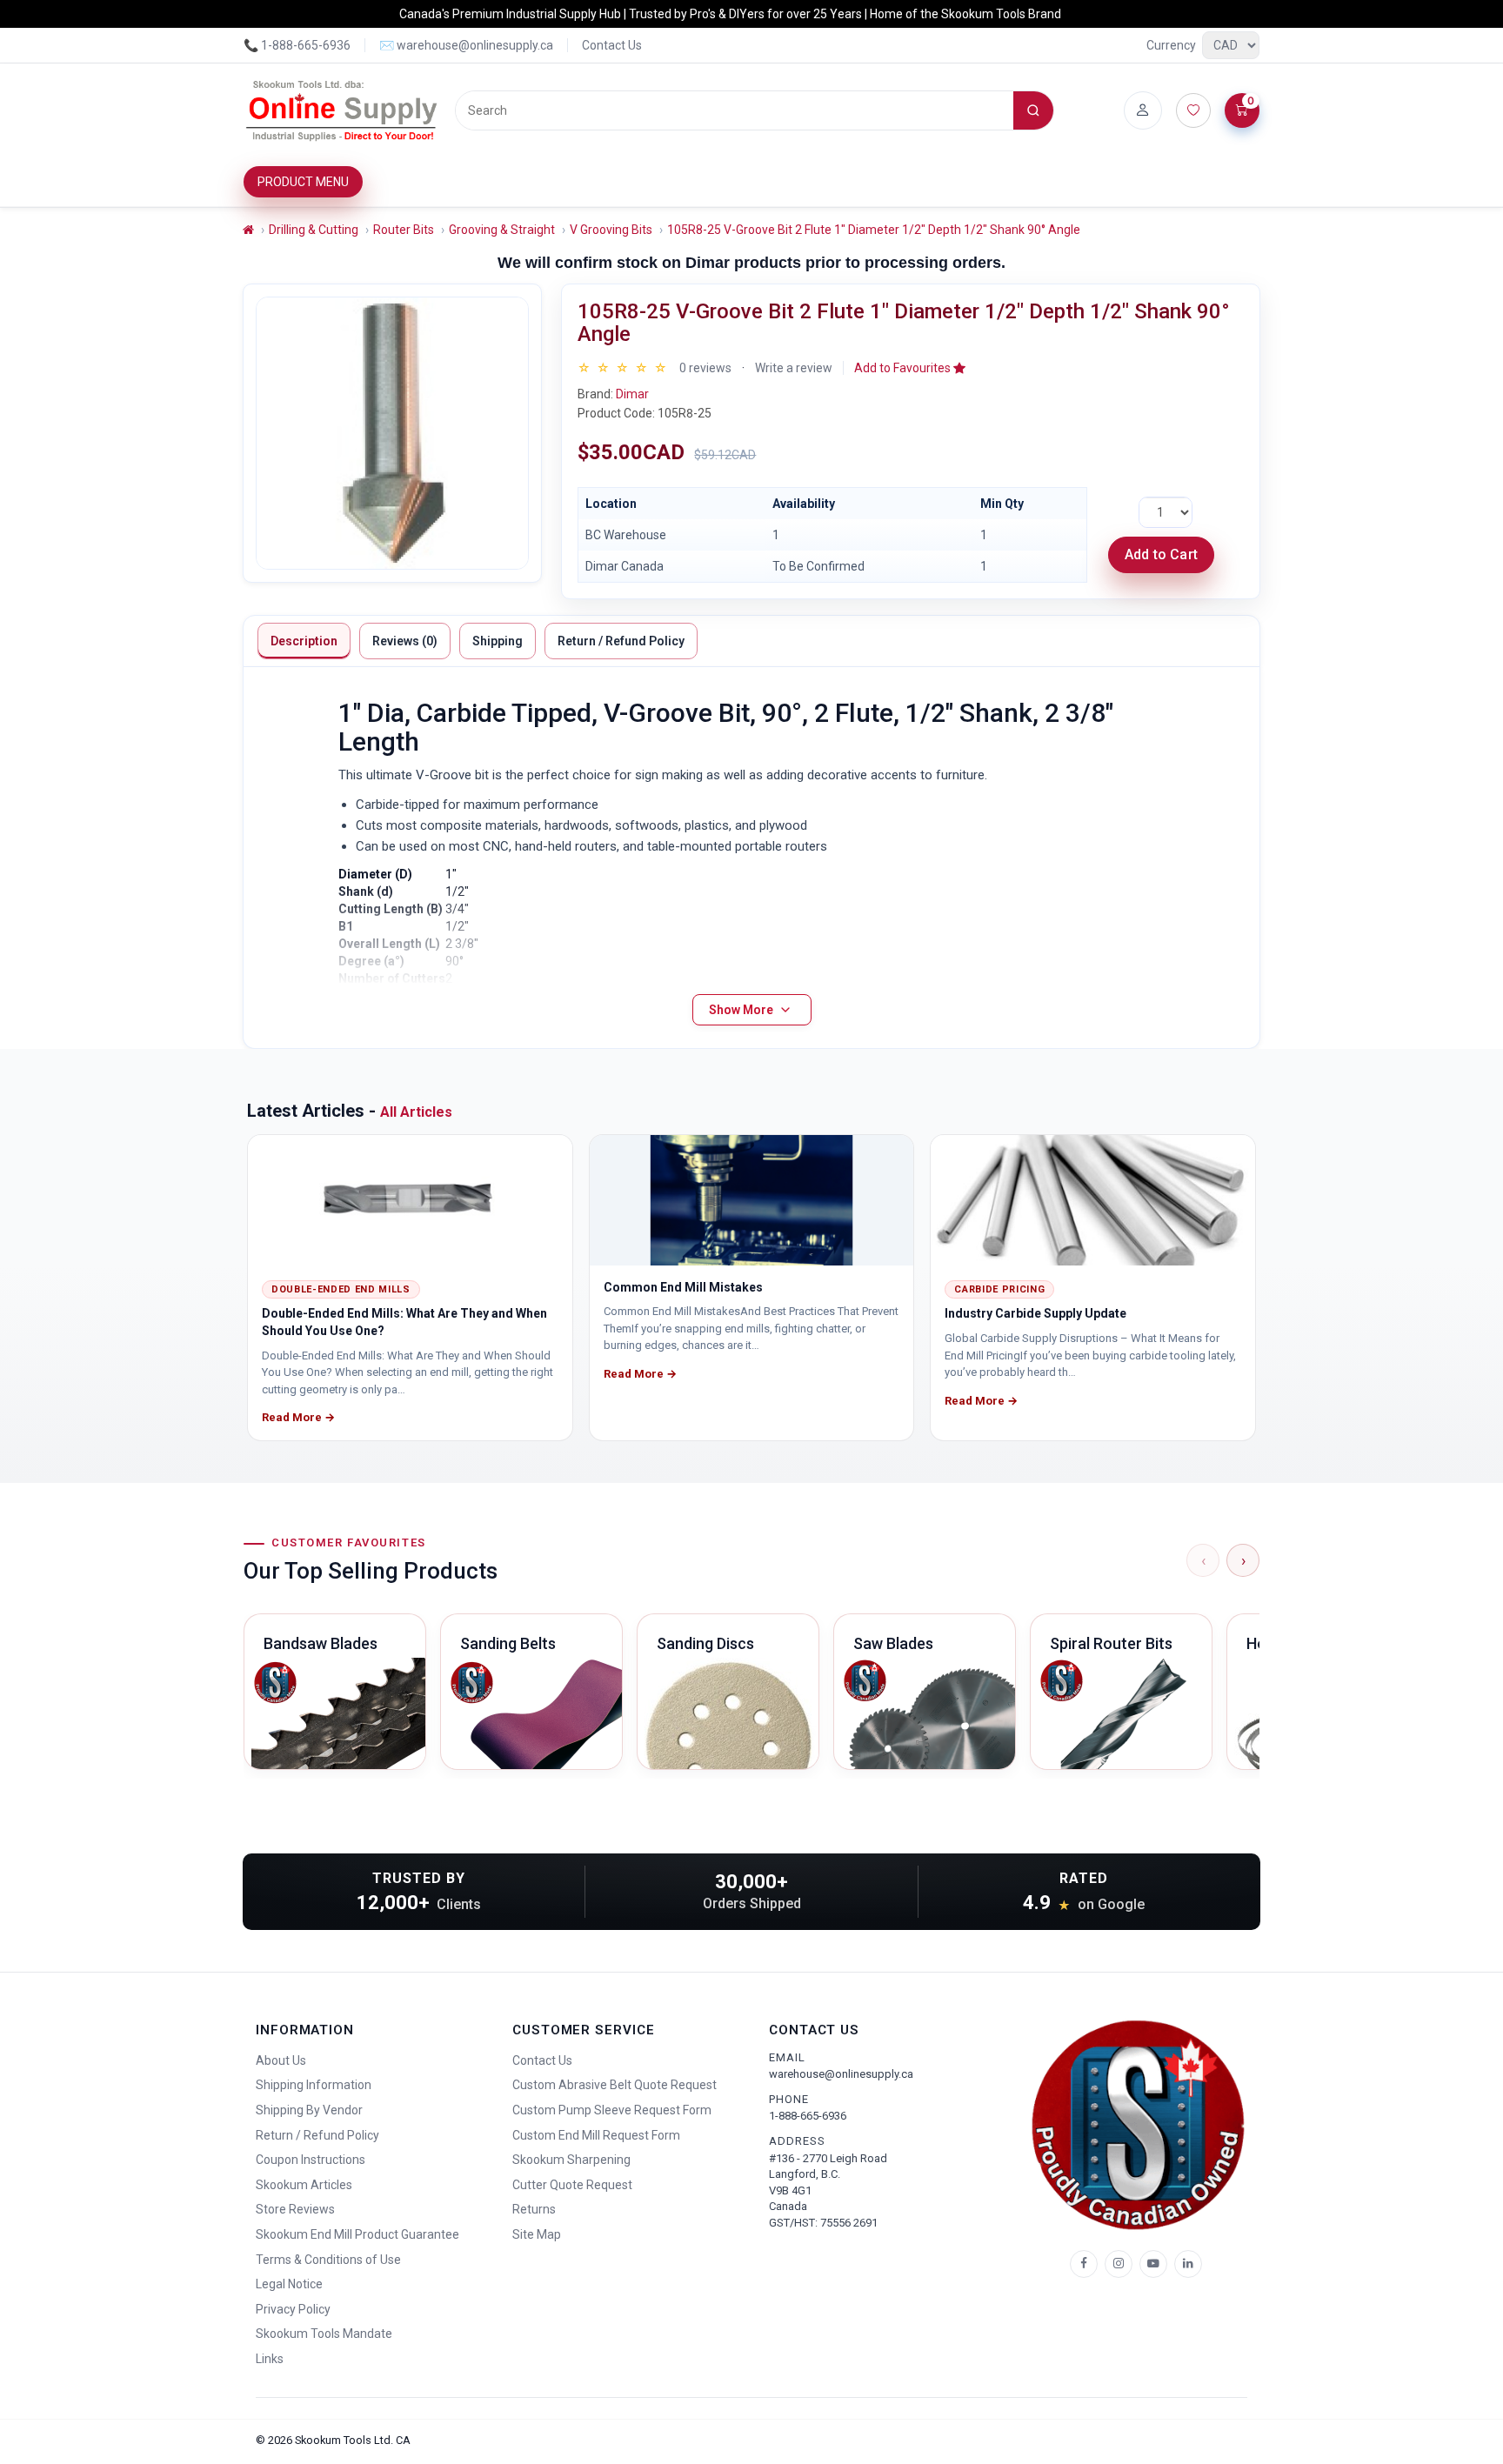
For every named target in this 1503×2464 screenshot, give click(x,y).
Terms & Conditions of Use (328, 2260)
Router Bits (404, 230)
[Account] (1143, 110)
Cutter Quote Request (572, 2185)
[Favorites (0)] (1193, 110)
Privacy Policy (293, 2309)
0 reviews (705, 368)
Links (270, 2359)
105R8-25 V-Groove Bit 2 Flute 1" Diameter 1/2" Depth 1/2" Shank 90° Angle (874, 230)
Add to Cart (1161, 554)
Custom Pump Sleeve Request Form (612, 2110)
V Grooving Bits (611, 230)
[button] (910, 368)
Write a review (794, 368)
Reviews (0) (405, 641)
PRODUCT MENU (303, 182)
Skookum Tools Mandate (324, 2334)
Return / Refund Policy (621, 641)
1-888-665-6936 (808, 2116)
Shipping (498, 641)
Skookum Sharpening (571, 2160)
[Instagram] (1119, 2264)
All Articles (416, 1112)
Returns (534, 2209)
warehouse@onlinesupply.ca (841, 2074)
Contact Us (612, 45)
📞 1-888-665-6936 (297, 45)
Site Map (537, 2234)
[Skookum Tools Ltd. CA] (342, 110)
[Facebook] (1084, 2264)
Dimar (632, 394)
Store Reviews (295, 2209)
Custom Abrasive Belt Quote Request (615, 2085)
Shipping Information (314, 2085)
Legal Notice (289, 2284)
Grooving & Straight (502, 230)
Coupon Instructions (311, 2160)
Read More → (298, 1417)
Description (304, 641)
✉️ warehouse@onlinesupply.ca (466, 45)
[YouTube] (1153, 2264)
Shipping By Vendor (309, 2110)
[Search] (1033, 110)
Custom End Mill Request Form (596, 2135)
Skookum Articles (304, 2185)
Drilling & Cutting (314, 230)
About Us (281, 2060)
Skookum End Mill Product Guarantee (357, 2234)
